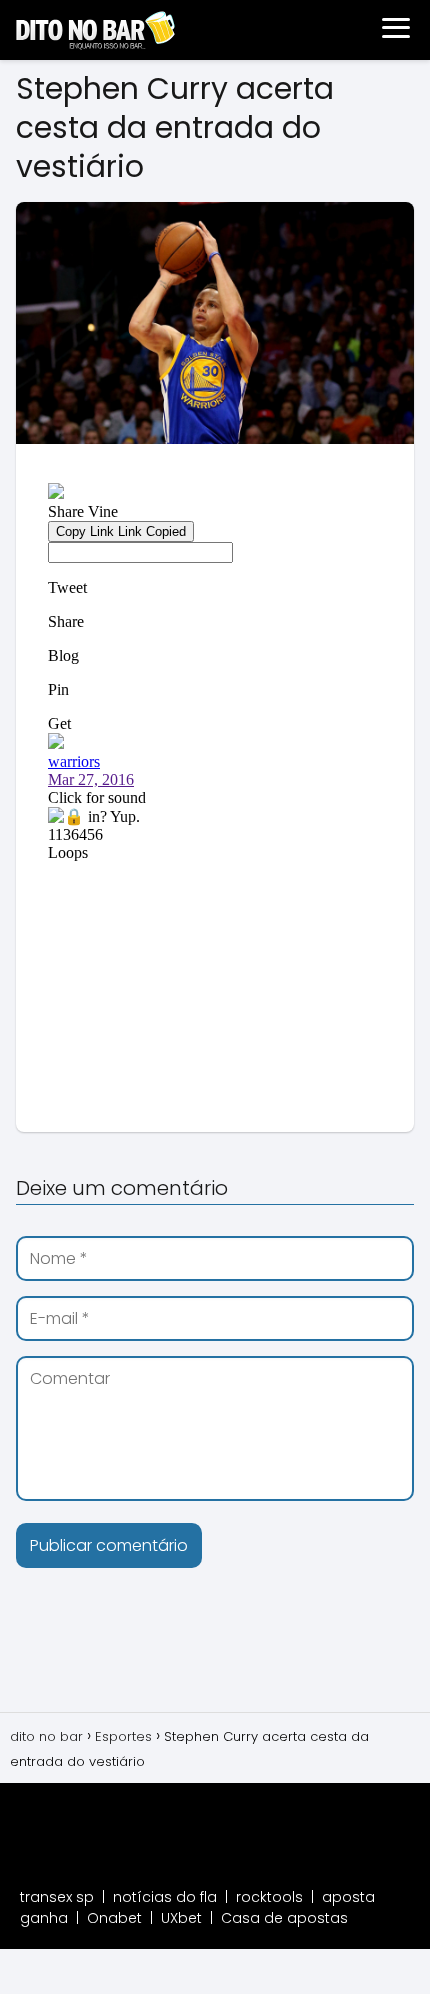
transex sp (57, 1897)
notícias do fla (165, 1897)
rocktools (269, 1897)
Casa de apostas (284, 1918)
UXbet (181, 1918)
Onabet (114, 1918)
